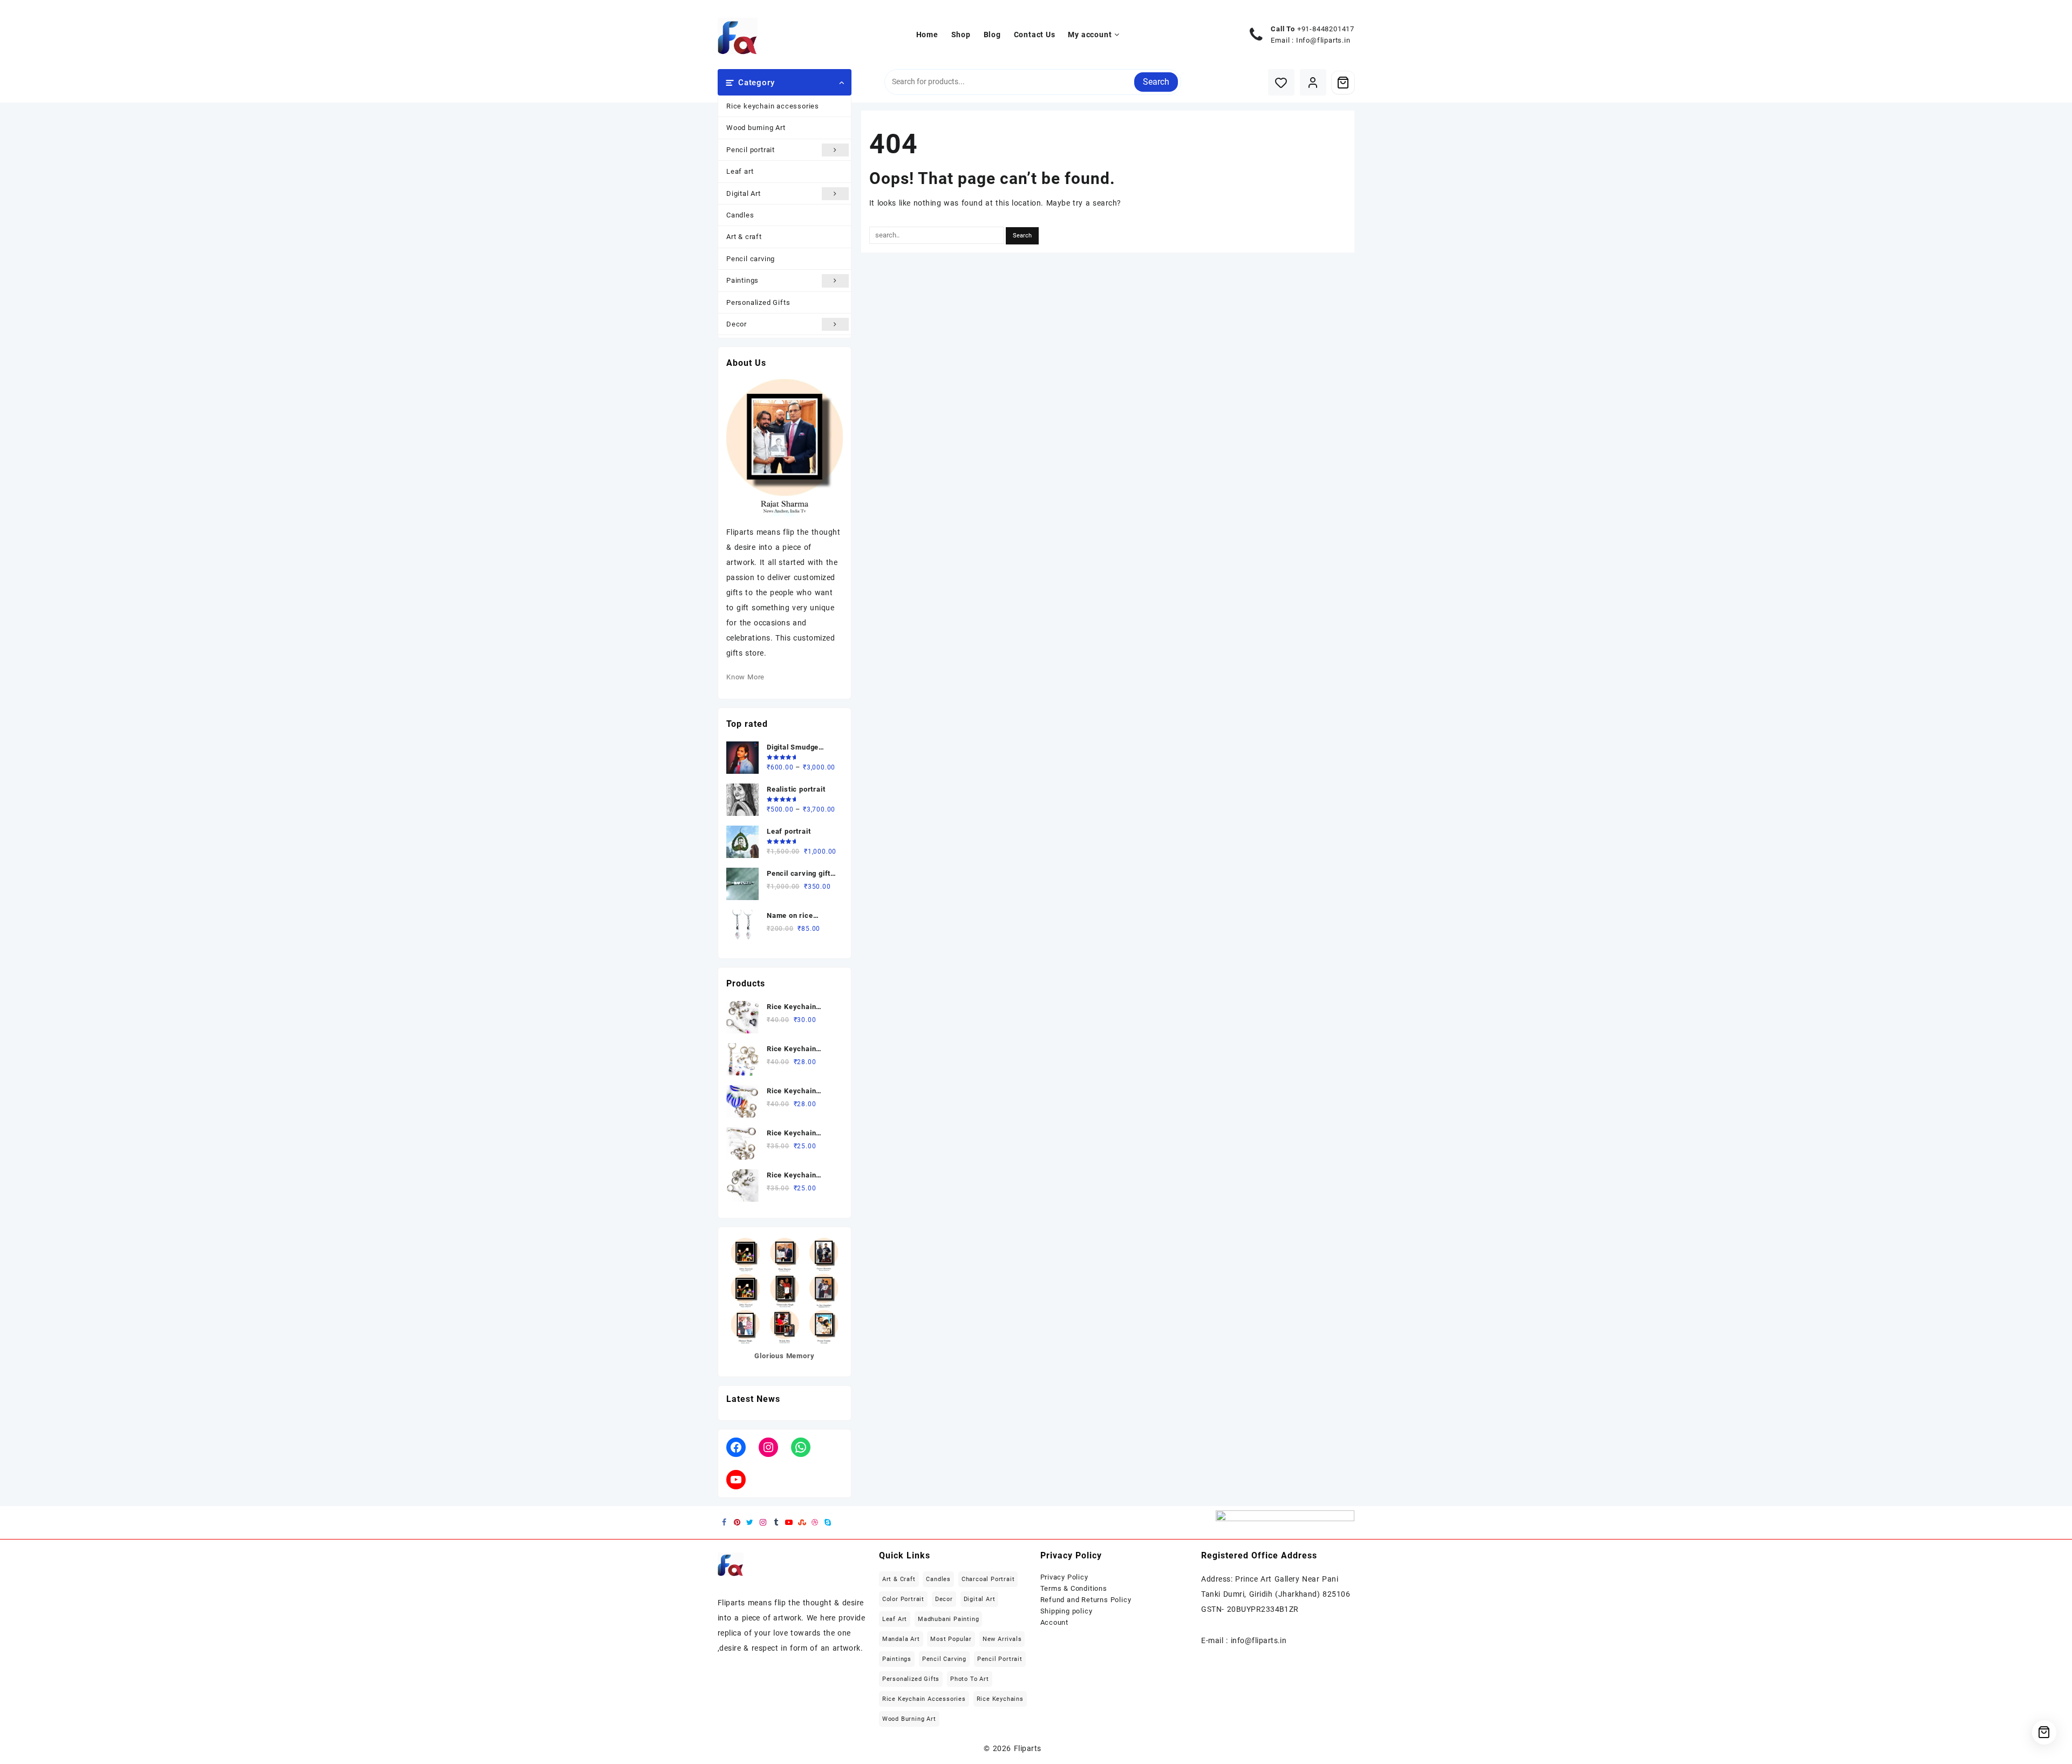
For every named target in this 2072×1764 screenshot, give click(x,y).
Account (1055, 1622)
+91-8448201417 (1326, 29)
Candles (740, 215)
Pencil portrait (751, 150)
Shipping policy (1066, 1611)
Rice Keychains (1000, 1699)
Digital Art (744, 193)
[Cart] (1343, 83)
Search (1156, 82)
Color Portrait (903, 1599)
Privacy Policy (1064, 1577)
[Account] (1313, 82)
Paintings (742, 280)
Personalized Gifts (758, 302)
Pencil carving (751, 259)
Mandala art (901, 1639)
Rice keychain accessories (773, 106)
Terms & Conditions (1074, 1588)
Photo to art (970, 1679)
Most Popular (951, 1639)
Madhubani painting (948, 1619)
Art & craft (744, 237)
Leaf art (740, 171)
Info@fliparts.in (1323, 40)
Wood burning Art (756, 128)
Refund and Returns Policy (1086, 1600)
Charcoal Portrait (988, 1579)
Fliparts (1028, 1748)
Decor (737, 324)
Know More (745, 677)
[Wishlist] (1281, 82)
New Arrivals (1002, 1639)
